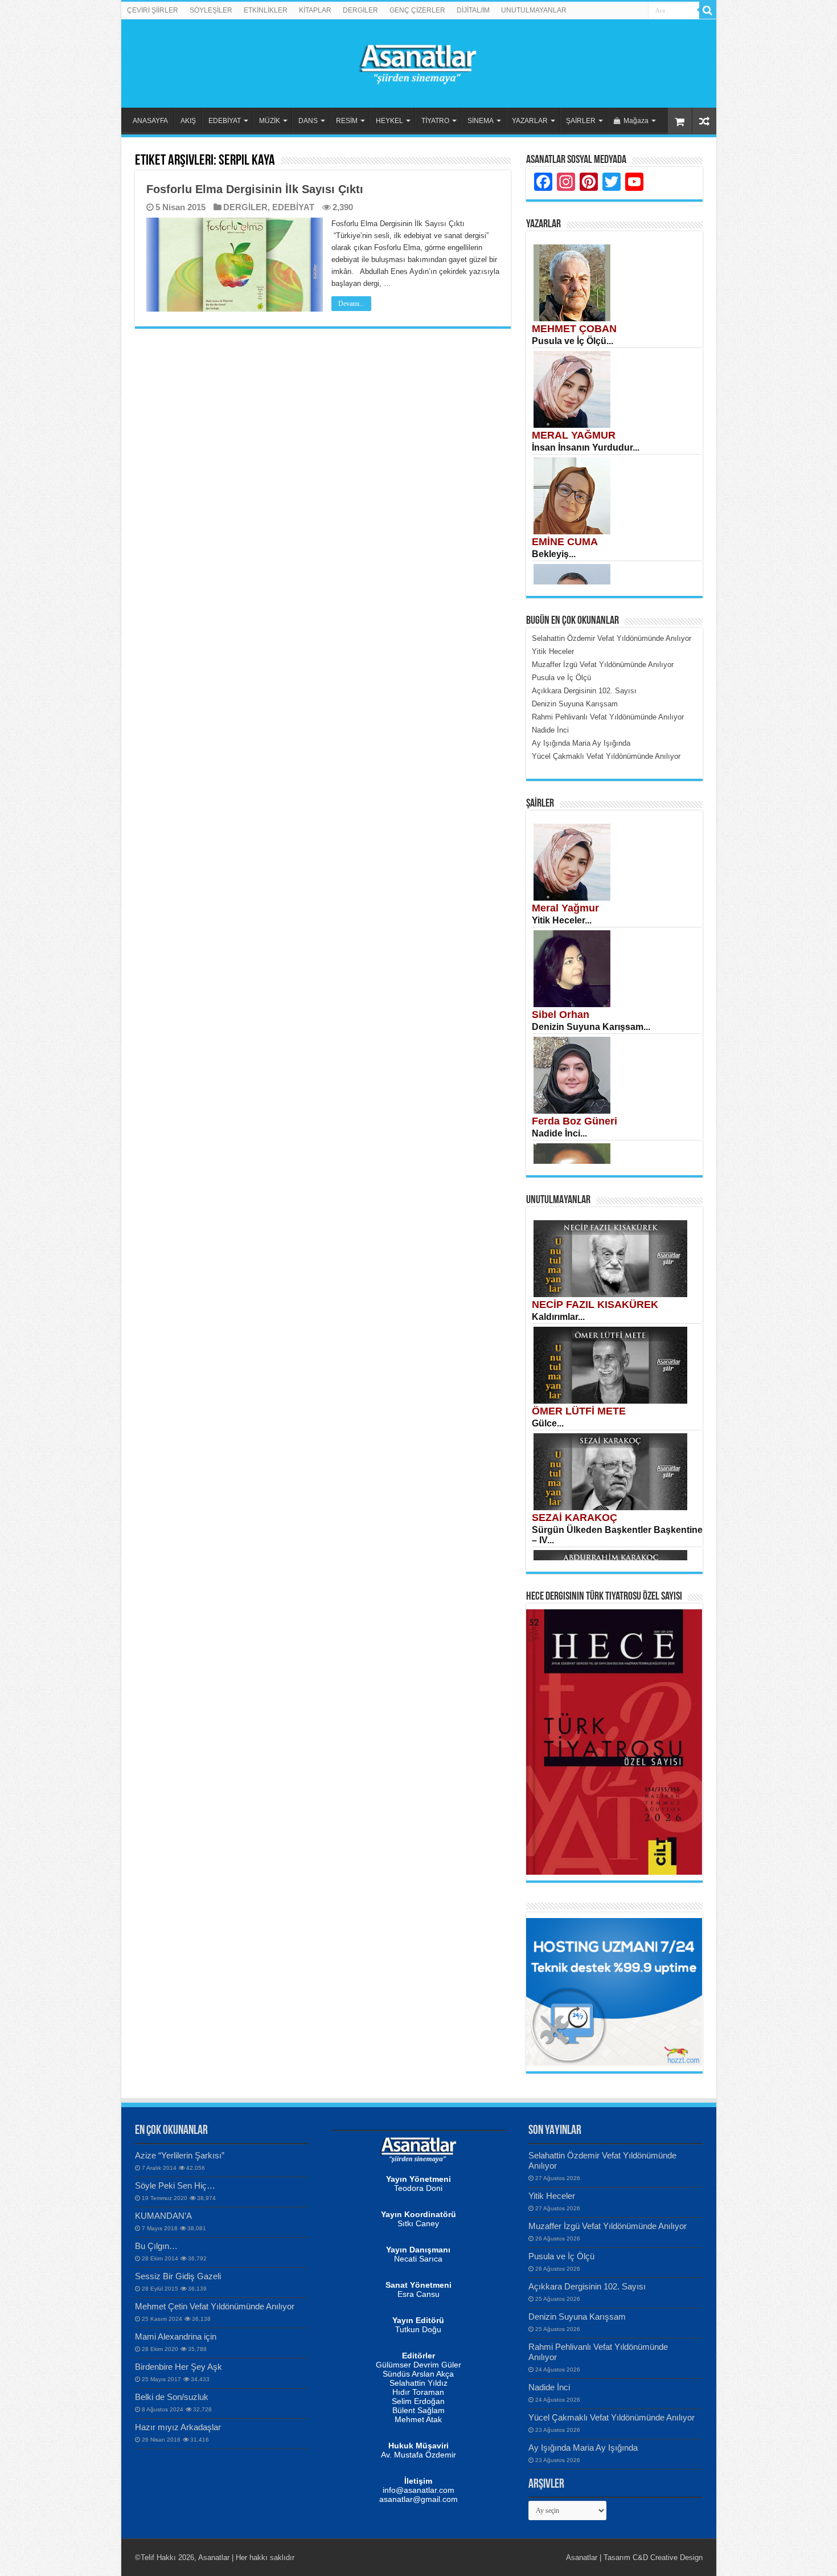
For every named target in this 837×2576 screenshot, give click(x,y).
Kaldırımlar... (558, 1317)
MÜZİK (270, 121)
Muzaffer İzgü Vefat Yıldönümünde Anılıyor (608, 2226)
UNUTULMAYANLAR (534, 10)
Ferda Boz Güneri (575, 1121)
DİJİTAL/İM (473, 10)
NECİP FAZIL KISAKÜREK (595, 1305)
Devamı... (351, 304)
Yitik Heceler (552, 2196)
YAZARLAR (530, 121)
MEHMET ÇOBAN (574, 329)
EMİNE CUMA (565, 542)
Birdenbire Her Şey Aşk (179, 2367)
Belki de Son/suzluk (172, 2397)
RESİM (347, 121)
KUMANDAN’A (163, 2216)
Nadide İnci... (559, 1133)
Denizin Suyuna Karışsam (577, 2317)
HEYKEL (389, 121)
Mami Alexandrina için (176, 2336)
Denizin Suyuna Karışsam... (591, 1027)
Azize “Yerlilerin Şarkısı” (180, 2155)
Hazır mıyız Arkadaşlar (178, 2427)
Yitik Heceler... (562, 920)
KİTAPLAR (315, 10)
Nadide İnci (549, 2387)
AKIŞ (188, 121)
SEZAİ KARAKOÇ (575, 1518)
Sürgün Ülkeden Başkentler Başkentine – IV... (617, 1535)
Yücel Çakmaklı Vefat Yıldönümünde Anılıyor (612, 2417)
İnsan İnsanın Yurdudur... (586, 447)
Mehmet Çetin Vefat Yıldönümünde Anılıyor (215, 2306)
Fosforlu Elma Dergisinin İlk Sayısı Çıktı (255, 189)
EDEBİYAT (225, 121)
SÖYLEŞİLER (211, 10)
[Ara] (708, 10)
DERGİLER (360, 10)
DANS (308, 121)
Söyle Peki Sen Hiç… (175, 2185)
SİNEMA (481, 121)
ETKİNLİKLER (266, 10)
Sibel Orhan (561, 1015)
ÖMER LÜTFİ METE (579, 1411)
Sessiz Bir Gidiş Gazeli (178, 2276)
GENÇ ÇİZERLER (417, 10)
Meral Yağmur (565, 908)
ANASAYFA (150, 121)
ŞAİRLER (581, 121)
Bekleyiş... (554, 554)
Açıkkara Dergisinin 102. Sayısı (587, 2286)
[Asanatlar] (419, 62)
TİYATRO (435, 121)
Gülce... (548, 1423)
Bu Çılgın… (156, 2246)
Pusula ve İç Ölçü (561, 2256)
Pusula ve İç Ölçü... (573, 341)
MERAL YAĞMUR (574, 435)
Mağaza (636, 121)
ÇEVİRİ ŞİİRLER (153, 10)
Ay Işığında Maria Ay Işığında (583, 2448)
